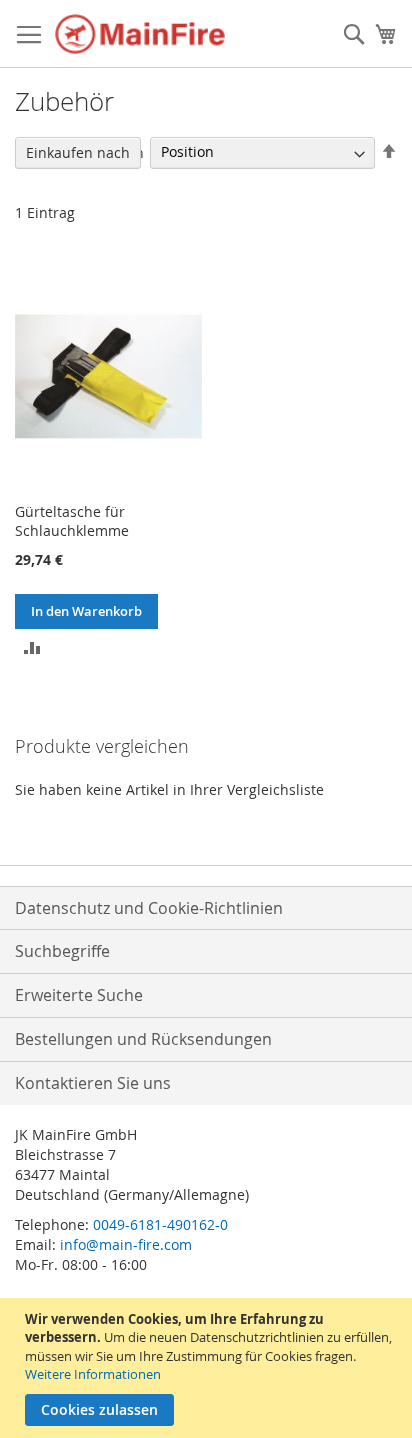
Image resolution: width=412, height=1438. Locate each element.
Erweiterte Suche (79, 995)
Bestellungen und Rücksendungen (143, 1039)
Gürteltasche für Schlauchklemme (72, 521)
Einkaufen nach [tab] (78, 152)
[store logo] (140, 34)
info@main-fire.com (126, 1244)
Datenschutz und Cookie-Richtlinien (149, 908)
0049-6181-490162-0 (160, 1224)
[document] (208, 1368)
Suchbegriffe (62, 951)
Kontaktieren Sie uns (93, 1083)
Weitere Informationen (93, 1374)
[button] (32, 646)
